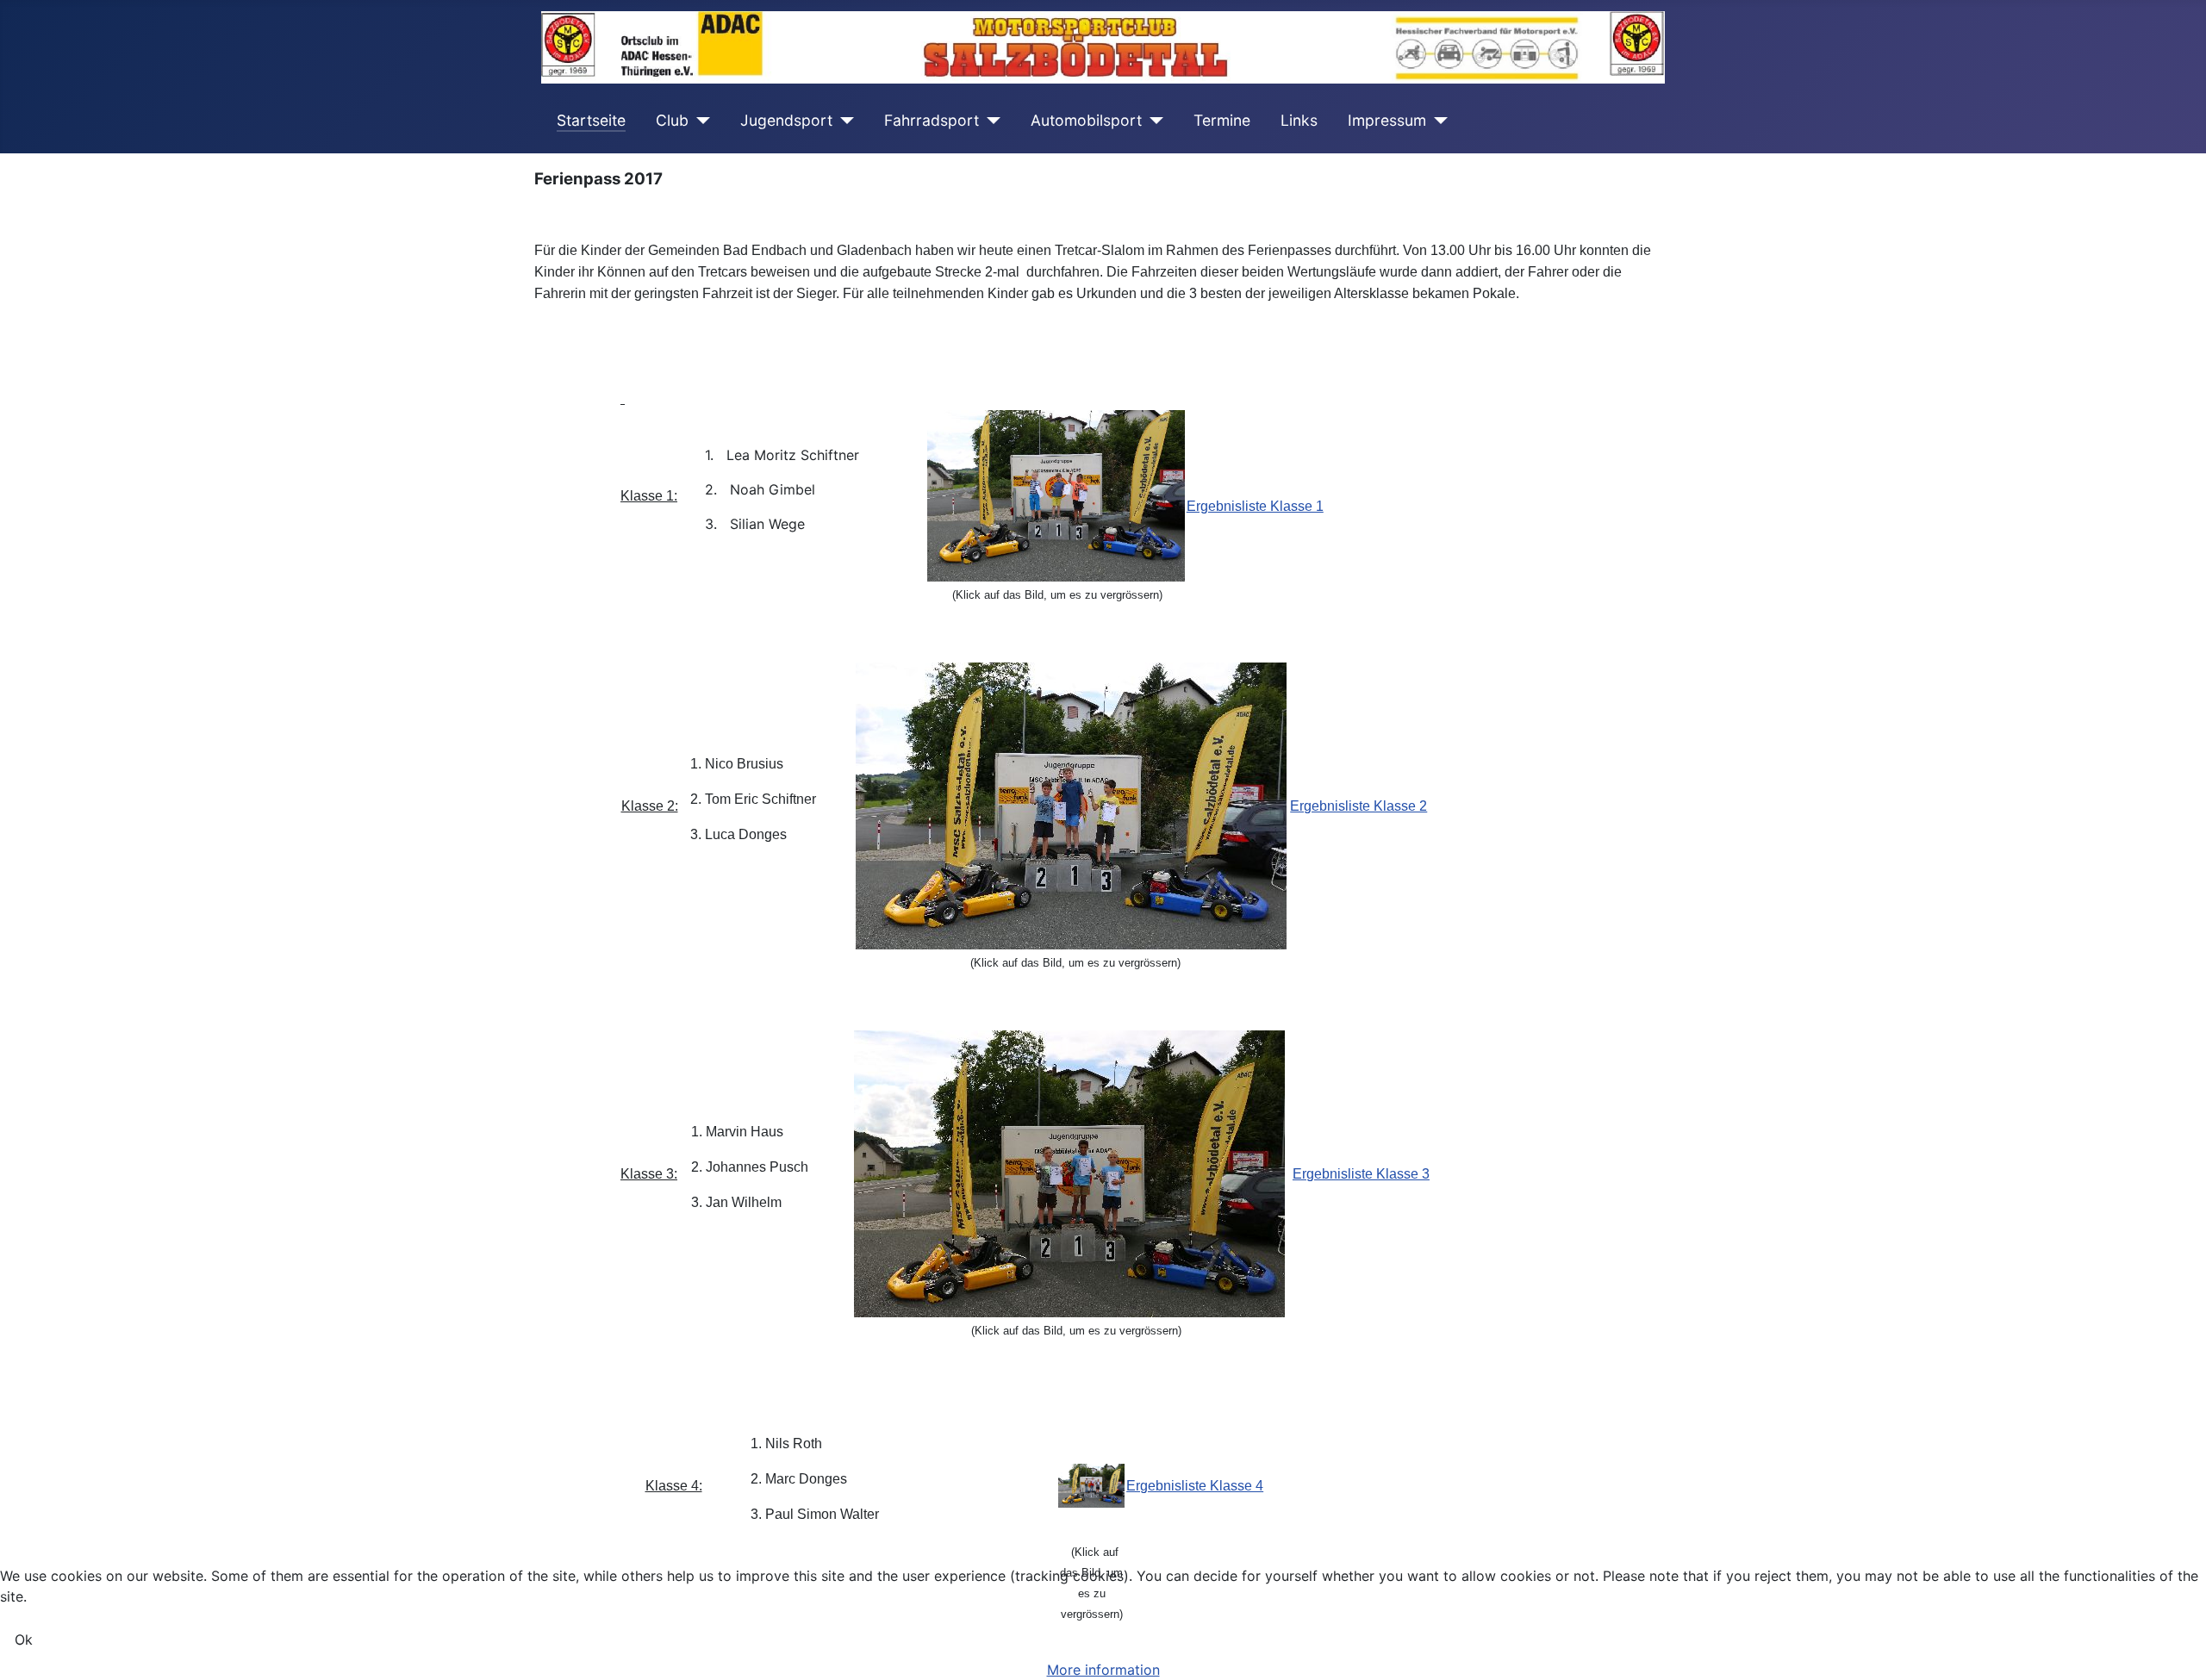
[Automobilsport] (1153, 121)
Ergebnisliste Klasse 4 (1195, 1486)
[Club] (699, 121)
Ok (24, 1640)
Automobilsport (1086, 120)
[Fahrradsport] (990, 121)
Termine (1222, 120)
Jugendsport (786, 120)
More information (1103, 1670)
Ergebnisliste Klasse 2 (1358, 806)
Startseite (591, 120)
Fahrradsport (932, 120)
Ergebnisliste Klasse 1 (1255, 506)
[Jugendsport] (843, 121)
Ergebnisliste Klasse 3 (1361, 1174)
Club (672, 120)
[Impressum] (1437, 121)
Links (1299, 120)
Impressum (1387, 120)
